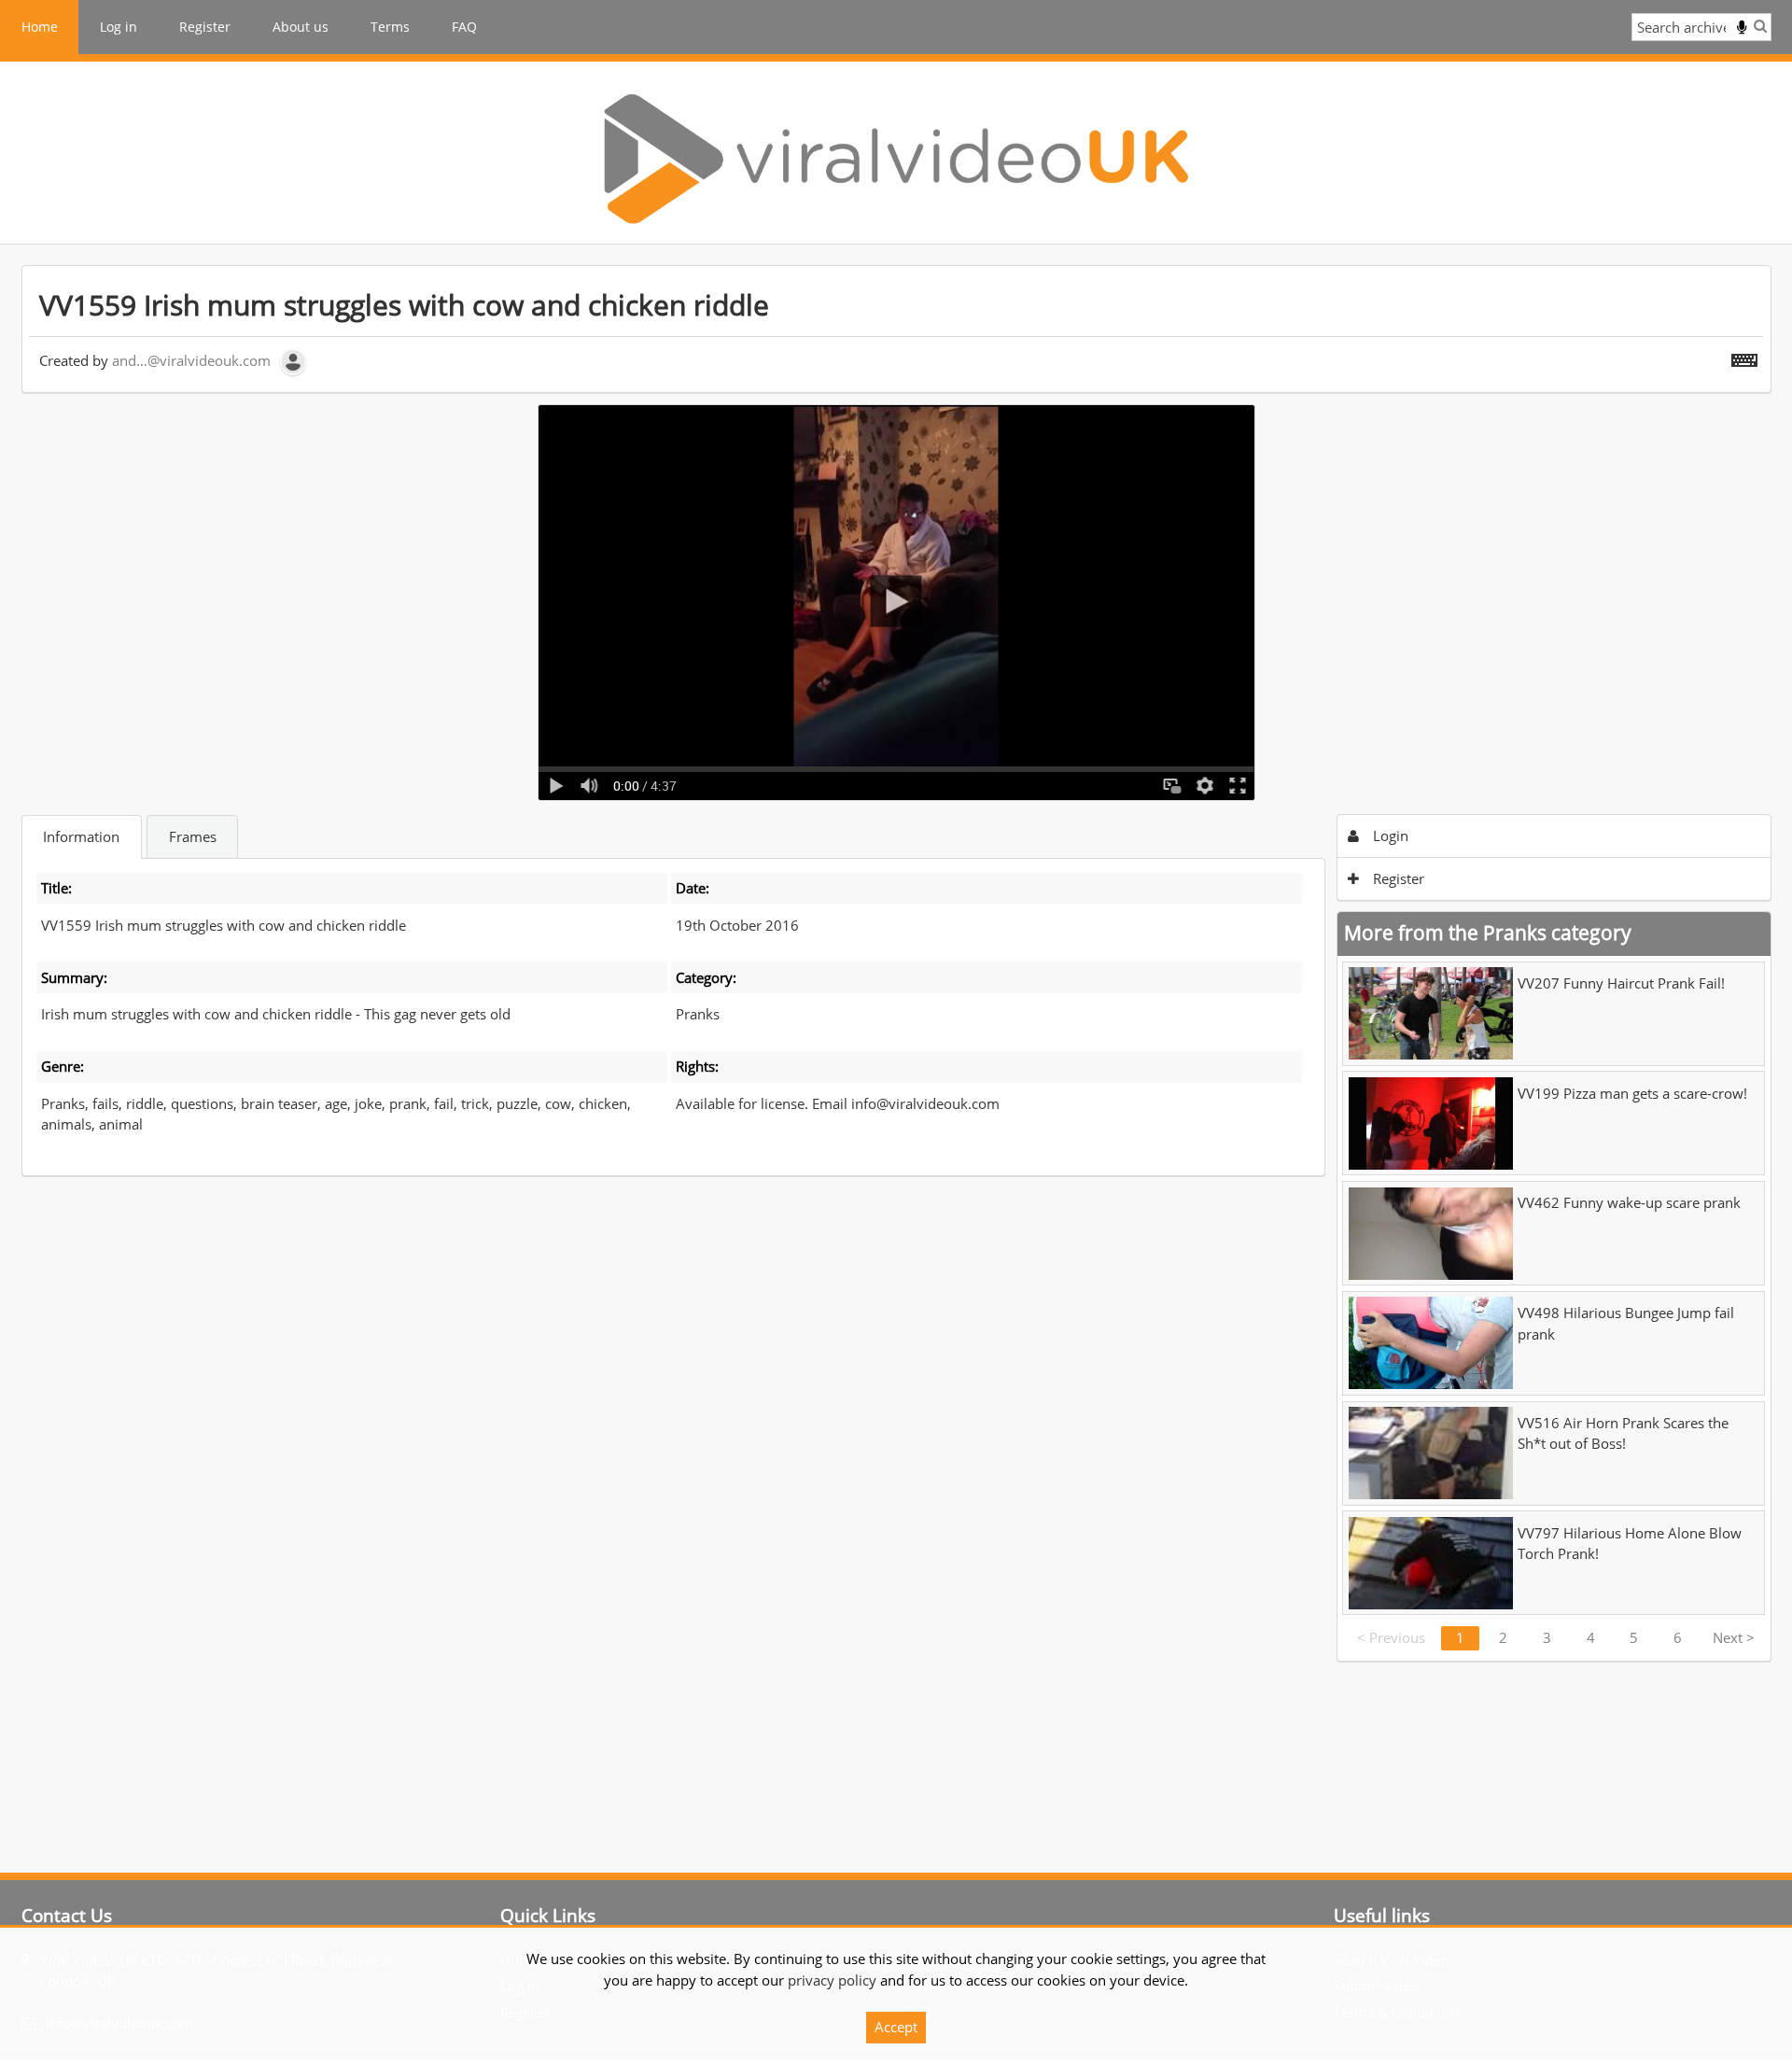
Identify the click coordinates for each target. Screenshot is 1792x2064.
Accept (896, 2027)
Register (205, 27)
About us (301, 27)
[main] (896, 963)
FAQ (464, 27)
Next (1734, 1637)
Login (1389, 835)
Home (40, 27)
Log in (119, 27)
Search (1760, 26)
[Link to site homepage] (896, 159)
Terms (390, 27)
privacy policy (832, 1980)
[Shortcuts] (1744, 357)
